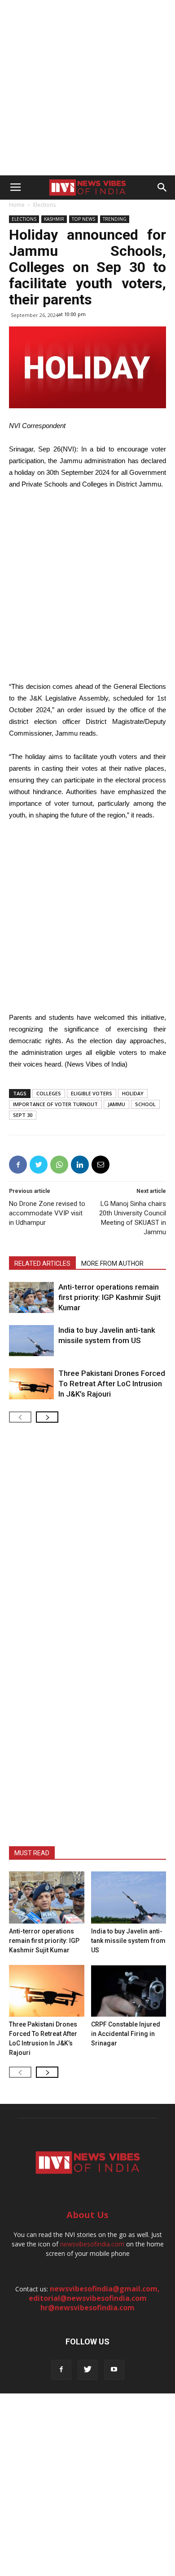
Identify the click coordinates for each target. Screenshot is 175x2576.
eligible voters (92, 1093)
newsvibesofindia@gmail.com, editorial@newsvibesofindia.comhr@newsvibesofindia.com (94, 2298)
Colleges (49, 1093)
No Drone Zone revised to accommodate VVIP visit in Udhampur (47, 1213)
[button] (162, 188)
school (145, 1104)
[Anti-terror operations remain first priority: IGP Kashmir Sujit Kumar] (31, 1297)
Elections (44, 205)
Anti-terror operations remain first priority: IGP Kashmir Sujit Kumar (109, 1297)
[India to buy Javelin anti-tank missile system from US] (31, 1341)
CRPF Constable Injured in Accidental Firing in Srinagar (126, 2034)
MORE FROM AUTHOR (112, 1263)
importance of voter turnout (55, 1104)
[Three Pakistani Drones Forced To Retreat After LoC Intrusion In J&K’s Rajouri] (31, 1384)
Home (17, 205)
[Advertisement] (87, 88)
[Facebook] (61, 2370)
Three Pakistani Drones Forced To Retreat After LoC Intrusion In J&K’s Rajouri (112, 1384)
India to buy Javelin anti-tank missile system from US (128, 1941)
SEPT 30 (23, 1115)
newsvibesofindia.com (92, 2244)
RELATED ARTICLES (42, 1263)
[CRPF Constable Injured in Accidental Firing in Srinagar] (129, 1991)
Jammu (116, 1104)
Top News (83, 219)
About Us (87, 2215)
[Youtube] (114, 2370)
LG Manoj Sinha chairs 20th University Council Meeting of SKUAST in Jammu (133, 1218)
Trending (115, 219)
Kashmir (54, 219)
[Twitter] (88, 2370)
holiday (133, 1093)
